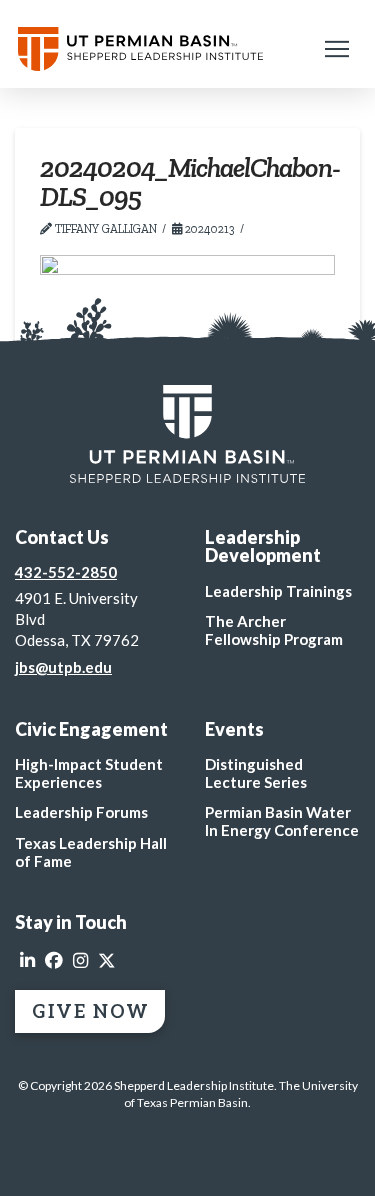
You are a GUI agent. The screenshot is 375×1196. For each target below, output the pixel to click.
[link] (187, 434)
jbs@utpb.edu (63, 667)
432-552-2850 (66, 572)
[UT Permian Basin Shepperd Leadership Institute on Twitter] (107, 961)
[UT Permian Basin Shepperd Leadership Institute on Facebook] (54, 961)
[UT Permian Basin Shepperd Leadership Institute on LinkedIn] (27, 961)
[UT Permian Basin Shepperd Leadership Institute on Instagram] (80, 961)
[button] (337, 49)
